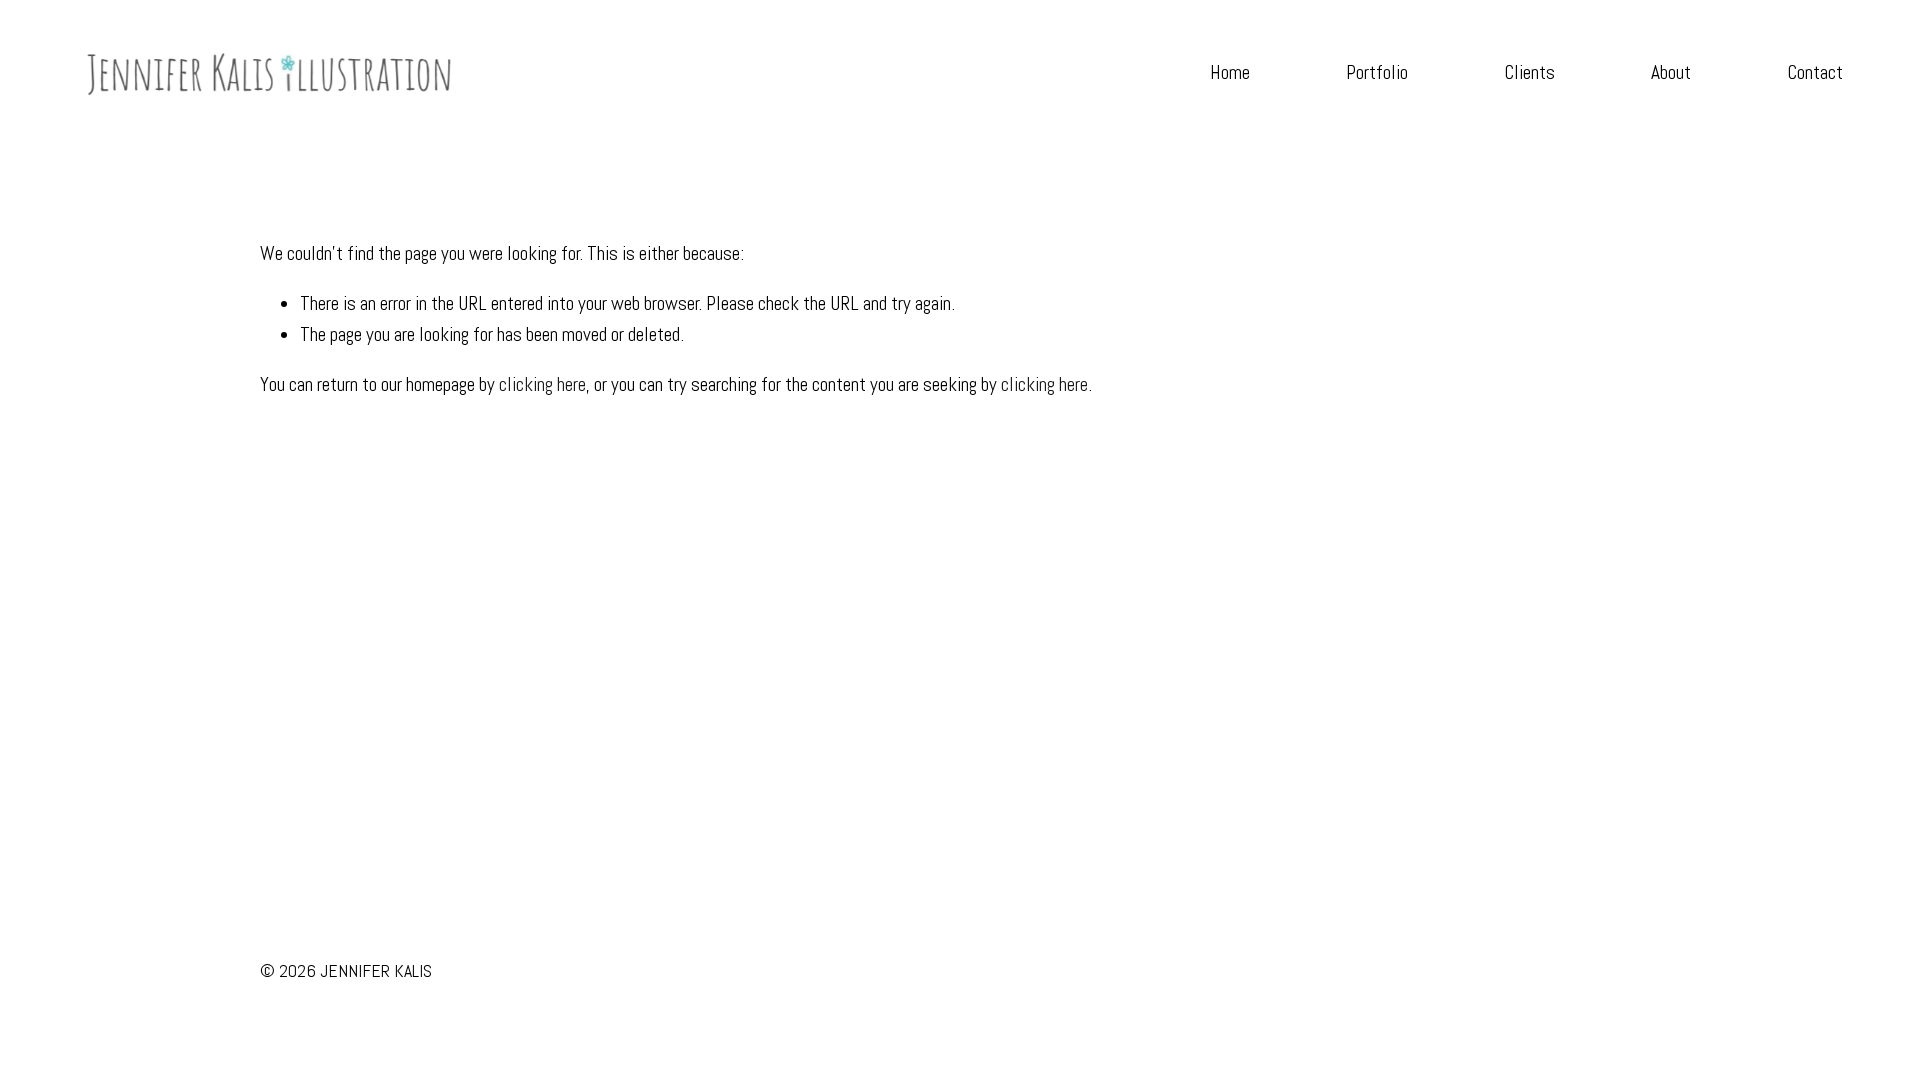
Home (1230, 72)
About (1671, 72)
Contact (1815, 72)
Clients (1529, 72)
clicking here (542, 384)
